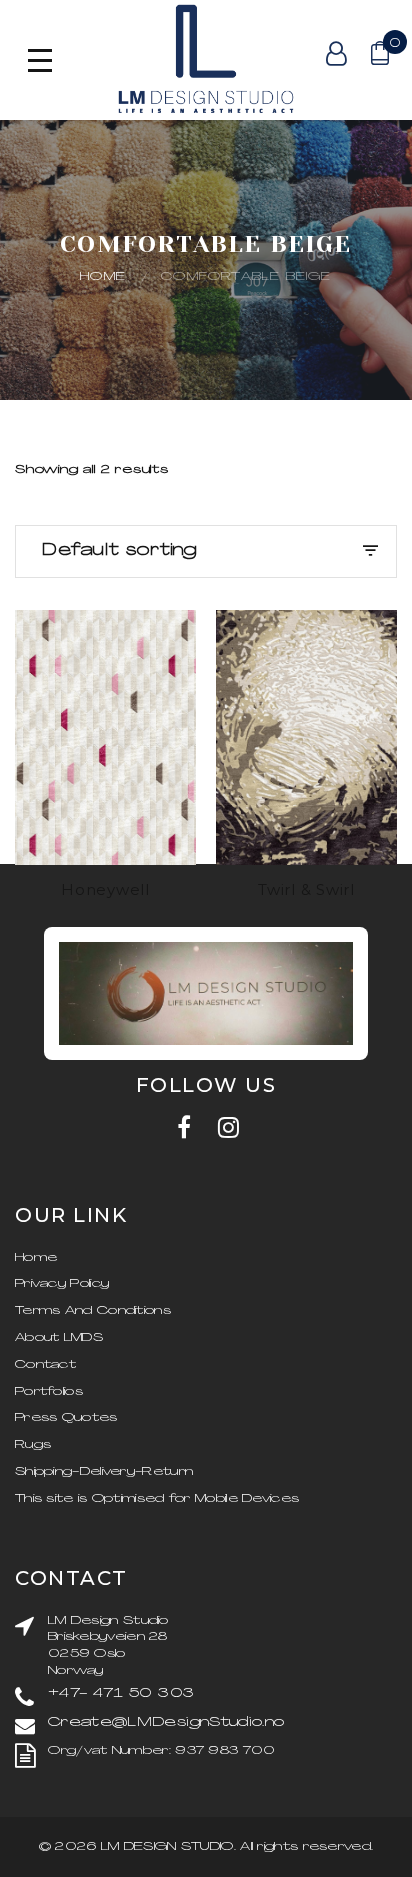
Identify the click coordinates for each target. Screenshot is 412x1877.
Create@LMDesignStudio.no (166, 1722)
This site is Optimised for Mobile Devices (157, 1499)
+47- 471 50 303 (121, 1693)
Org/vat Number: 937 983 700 (161, 1751)
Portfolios (49, 1392)
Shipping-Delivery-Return (104, 1472)
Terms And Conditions (93, 1311)
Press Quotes (66, 1418)
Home (103, 277)
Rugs (33, 1445)
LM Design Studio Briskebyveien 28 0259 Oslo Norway (108, 1646)
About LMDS (59, 1338)
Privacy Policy (62, 1284)
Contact (45, 1365)
